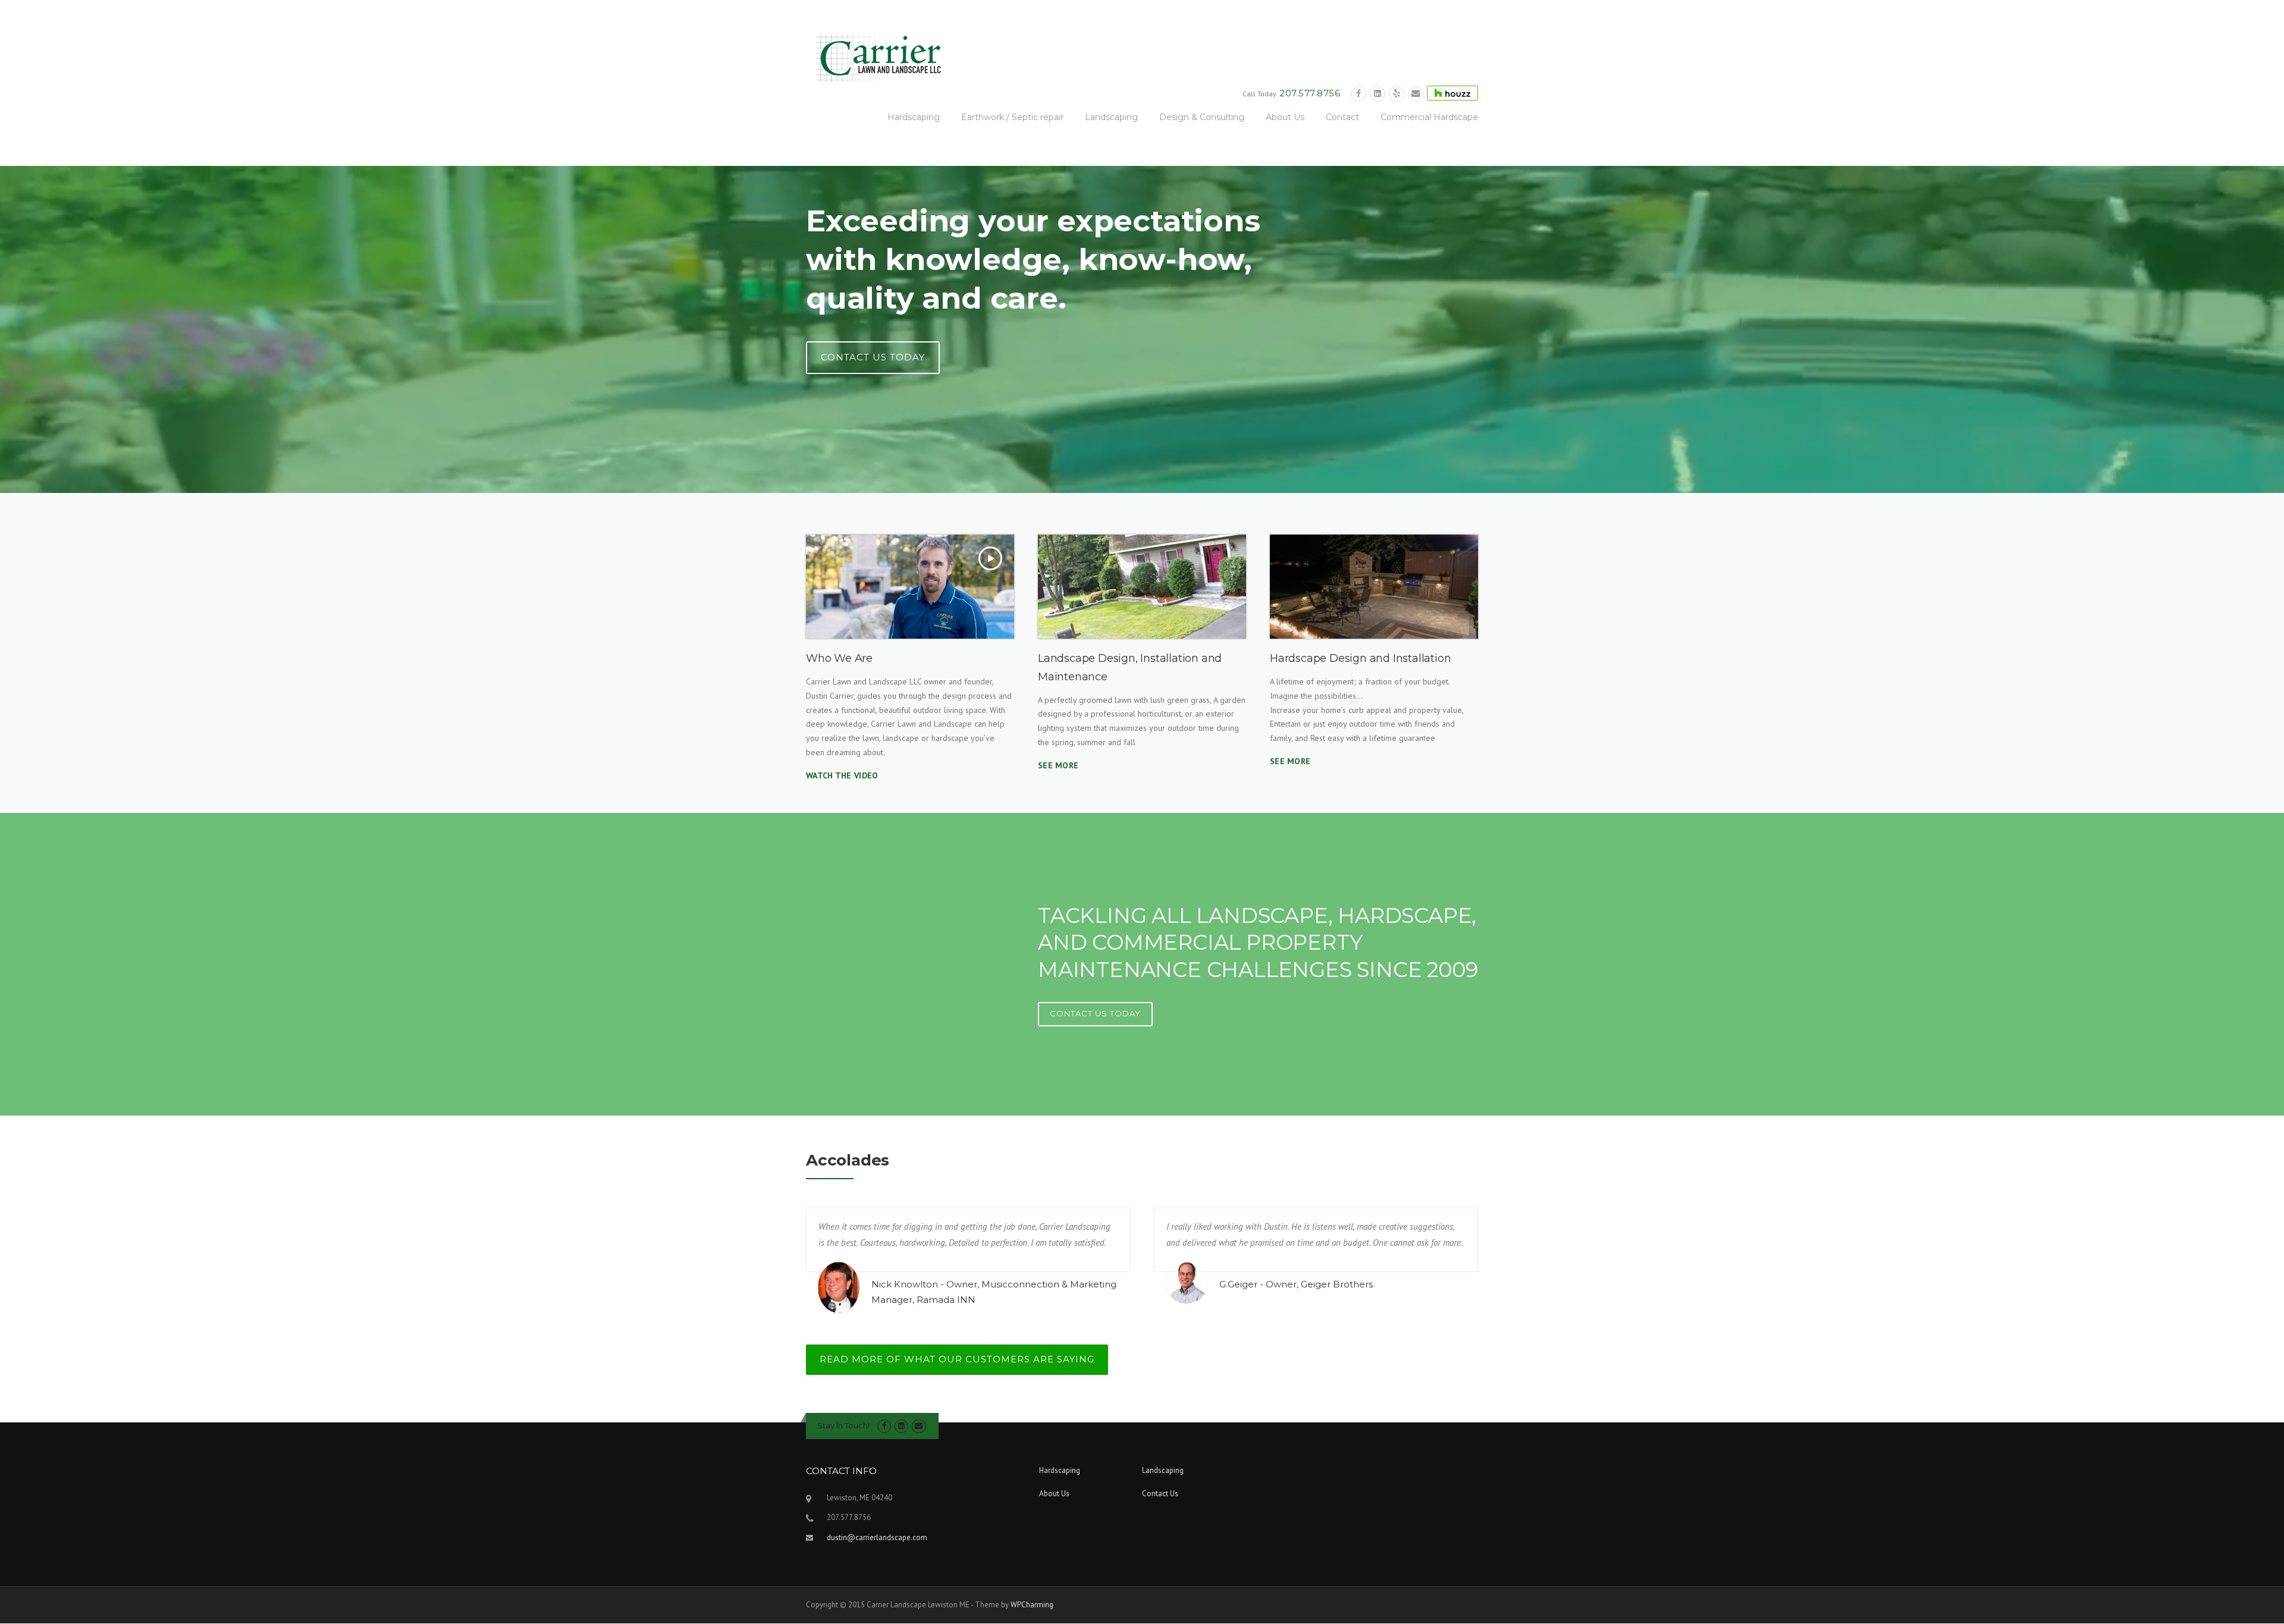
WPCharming (1032, 1605)
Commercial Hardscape (1429, 117)
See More (1058, 765)
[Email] (1416, 94)
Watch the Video (842, 775)
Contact (1342, 117)
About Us (1285, 117)
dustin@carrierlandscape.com (877, 1537)
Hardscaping (914, 117)
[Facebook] (1359, 94)
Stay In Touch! (843, 1425)
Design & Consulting (1202, 117)
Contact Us (1160, 1493)
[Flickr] (1397, 94)
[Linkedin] (1378, 94)
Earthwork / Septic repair (1012, 117)
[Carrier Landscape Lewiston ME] (874, 57)
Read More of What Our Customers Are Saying (957, 1359)
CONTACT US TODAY (873, 357)
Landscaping (1111, 117)
